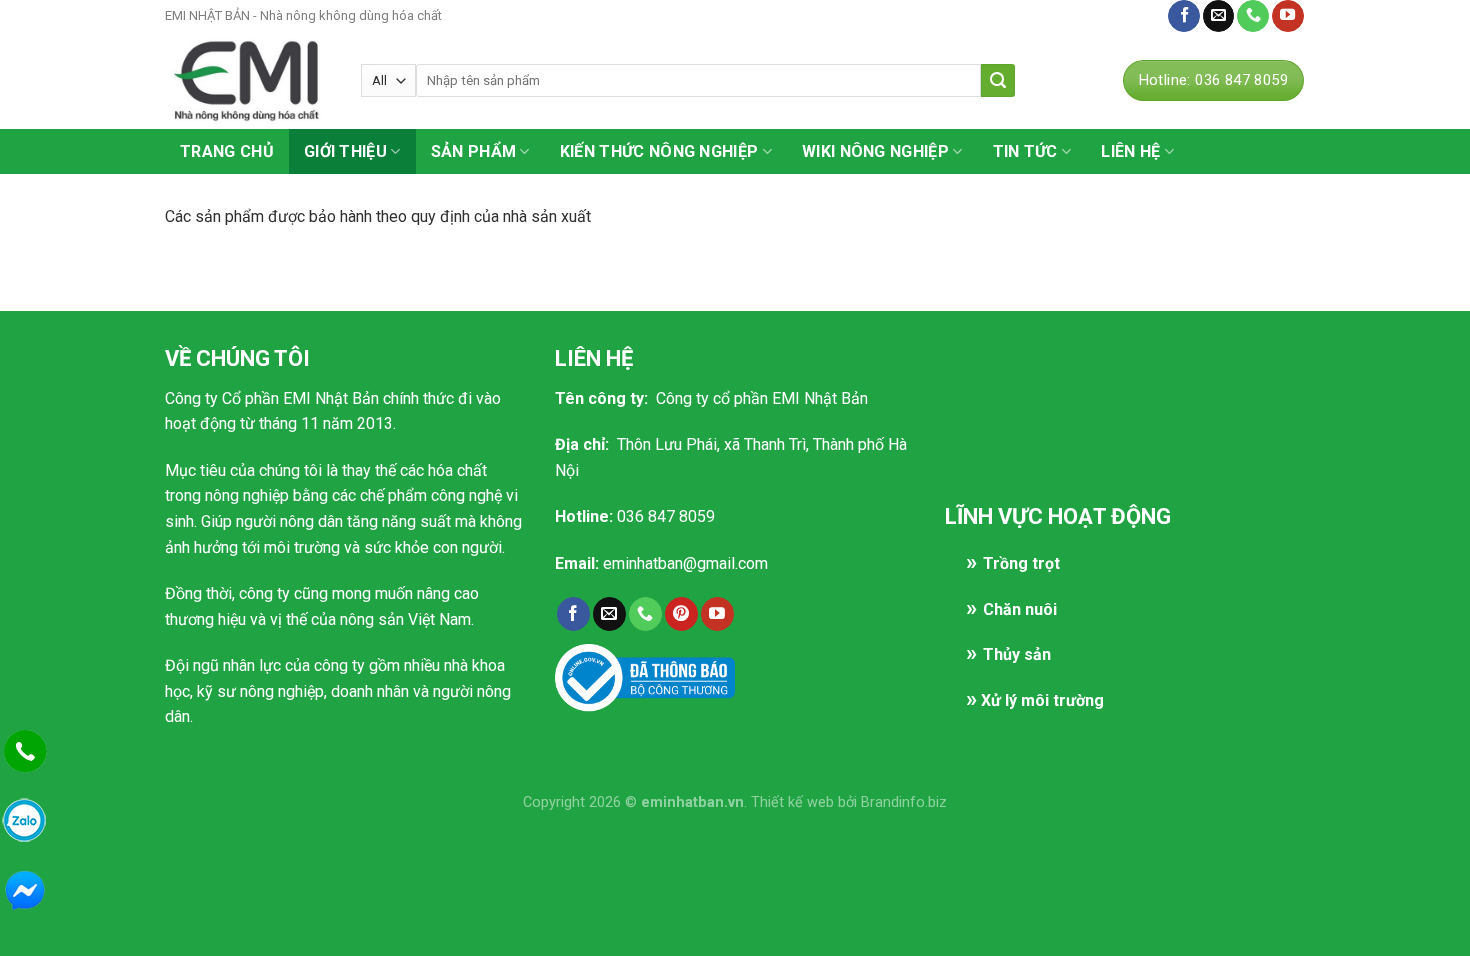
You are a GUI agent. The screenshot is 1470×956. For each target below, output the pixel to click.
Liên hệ (1132, 15)
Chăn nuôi (1020, 609)
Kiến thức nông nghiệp (659, 151)
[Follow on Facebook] (1184, 16)
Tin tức (1025, 151)
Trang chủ (227, 151)
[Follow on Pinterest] (681, 614)
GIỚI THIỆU (345, 151)
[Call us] (1253, 16)
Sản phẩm (474, 151)
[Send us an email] (1219, 16)
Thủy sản (1017, 654)
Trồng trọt (1021, 563)
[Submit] (998, 80)
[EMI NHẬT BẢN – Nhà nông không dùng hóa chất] (248, 80)
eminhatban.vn (692, 802)
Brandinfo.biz (904, 802)
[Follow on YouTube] (1288, 16)
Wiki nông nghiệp (875, 151)
